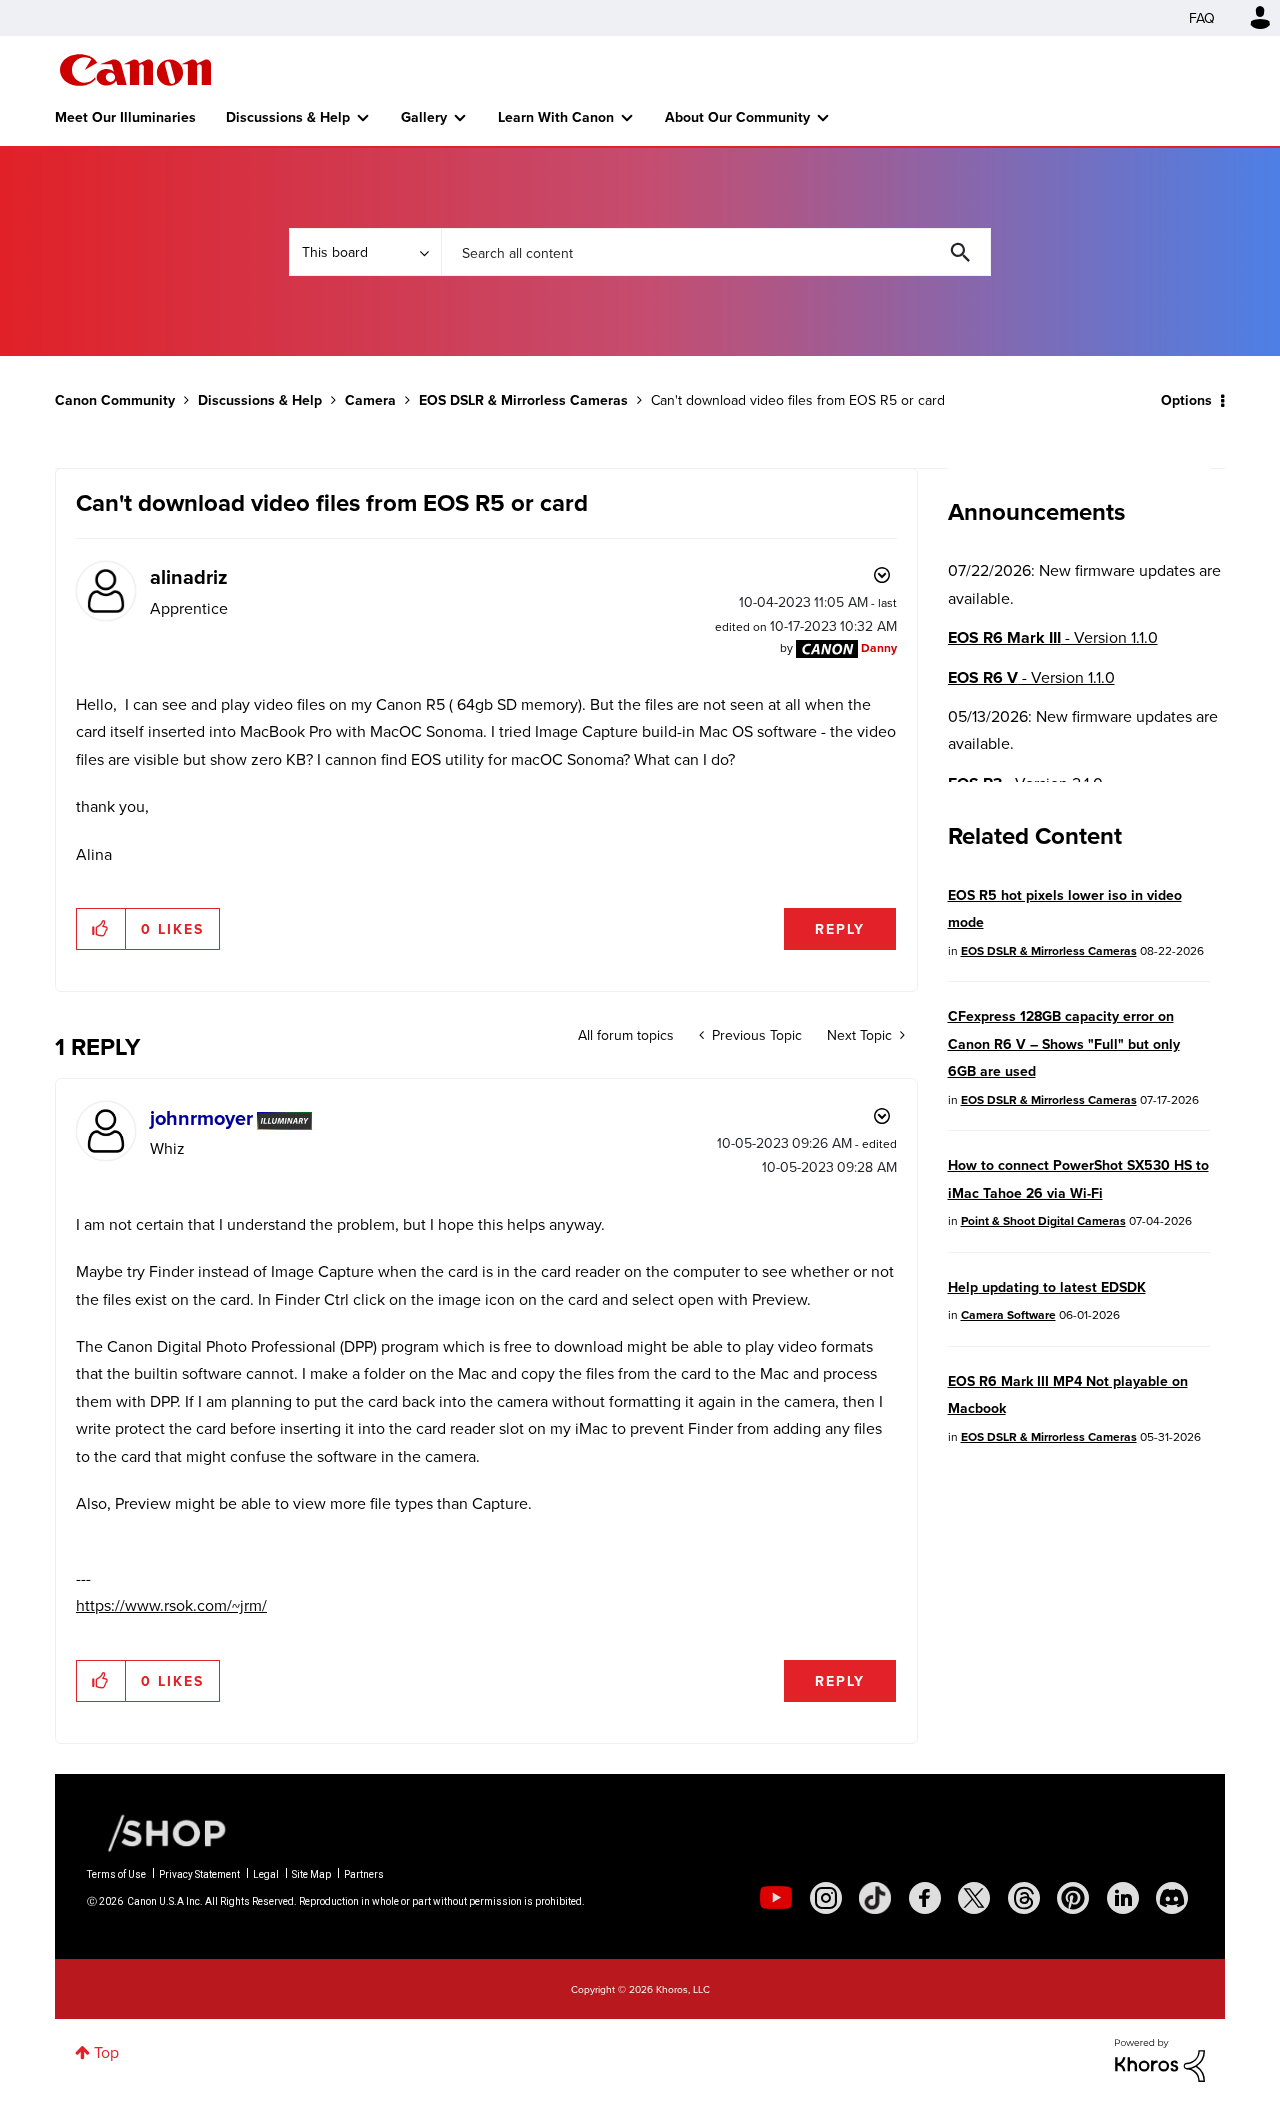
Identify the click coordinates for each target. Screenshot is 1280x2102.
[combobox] (716, 252)
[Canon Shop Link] (157, 1831)
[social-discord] (1172, 1898)
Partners (364, 1874)
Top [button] (106, 2052)
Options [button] (1186, 400)
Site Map (311, 1874)
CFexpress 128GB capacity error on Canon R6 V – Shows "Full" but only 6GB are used (1064, 1043)
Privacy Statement (199, 1874)
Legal (266, 1874)
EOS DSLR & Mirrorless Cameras (523, 400)
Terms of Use (116, 1874)
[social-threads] (1024, 1898)
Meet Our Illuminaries (125, 117)
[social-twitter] (974, 1898)
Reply (840, 929)
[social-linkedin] (1123, 1898)
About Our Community (737, 117)
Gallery (424, 117)
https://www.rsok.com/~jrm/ (171, 1605)
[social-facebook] (925, 1898)
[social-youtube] (776, 1898)
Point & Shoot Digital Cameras (1043, 1220)
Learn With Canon (556, 117)
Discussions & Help (288, 117)
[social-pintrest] (1073, 1898)
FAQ (1202, 18)
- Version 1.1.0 (1053, 637)
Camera (370, 400)
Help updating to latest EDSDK (1047, 1287)
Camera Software (1008, 1314)
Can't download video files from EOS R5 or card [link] (798, 400)
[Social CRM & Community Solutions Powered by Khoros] (1160, 2058)
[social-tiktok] (875, 1898)
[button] (101, 929)
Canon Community (135, 70)
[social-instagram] (826, 1898)
